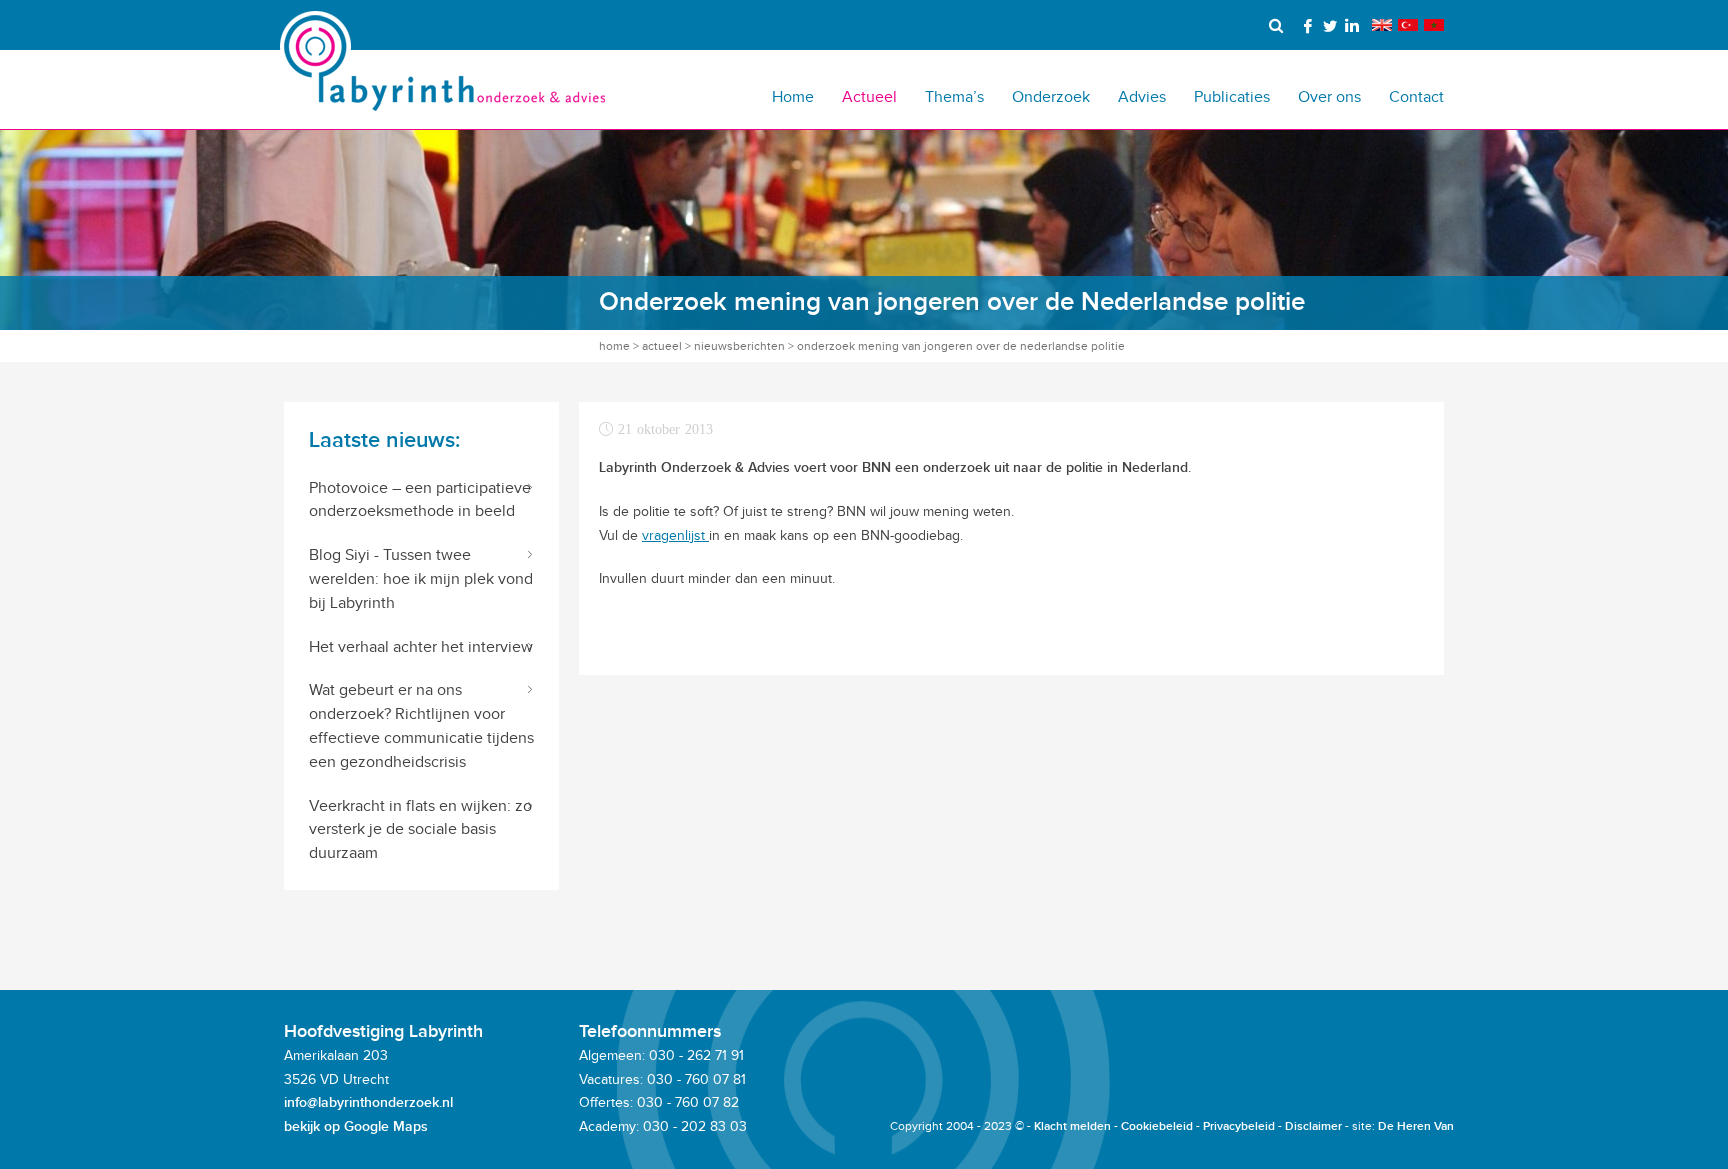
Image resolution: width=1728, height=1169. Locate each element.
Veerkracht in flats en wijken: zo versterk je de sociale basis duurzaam (420, 829)
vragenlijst (675, 535)
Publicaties (1232, 96)
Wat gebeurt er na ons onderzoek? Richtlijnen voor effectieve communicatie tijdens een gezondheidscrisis (421, 725)
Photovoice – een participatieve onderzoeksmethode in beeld (420, 499)
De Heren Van (1416, 1126)
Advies (1142, 96)
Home (793, 96)
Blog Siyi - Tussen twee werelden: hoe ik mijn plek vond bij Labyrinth (421, 578)
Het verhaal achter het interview (421, 646)
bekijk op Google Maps (356, 1126)
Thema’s (954, 96)
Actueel (869, 96)
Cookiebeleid (1157, 1126)
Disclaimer (1313, 1126)
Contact (1416, 96)
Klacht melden (1072, 1126)
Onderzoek (1051, 96)
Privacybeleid (1239, 1126)
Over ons (1329, 96)
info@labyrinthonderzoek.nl (368, 1102)
